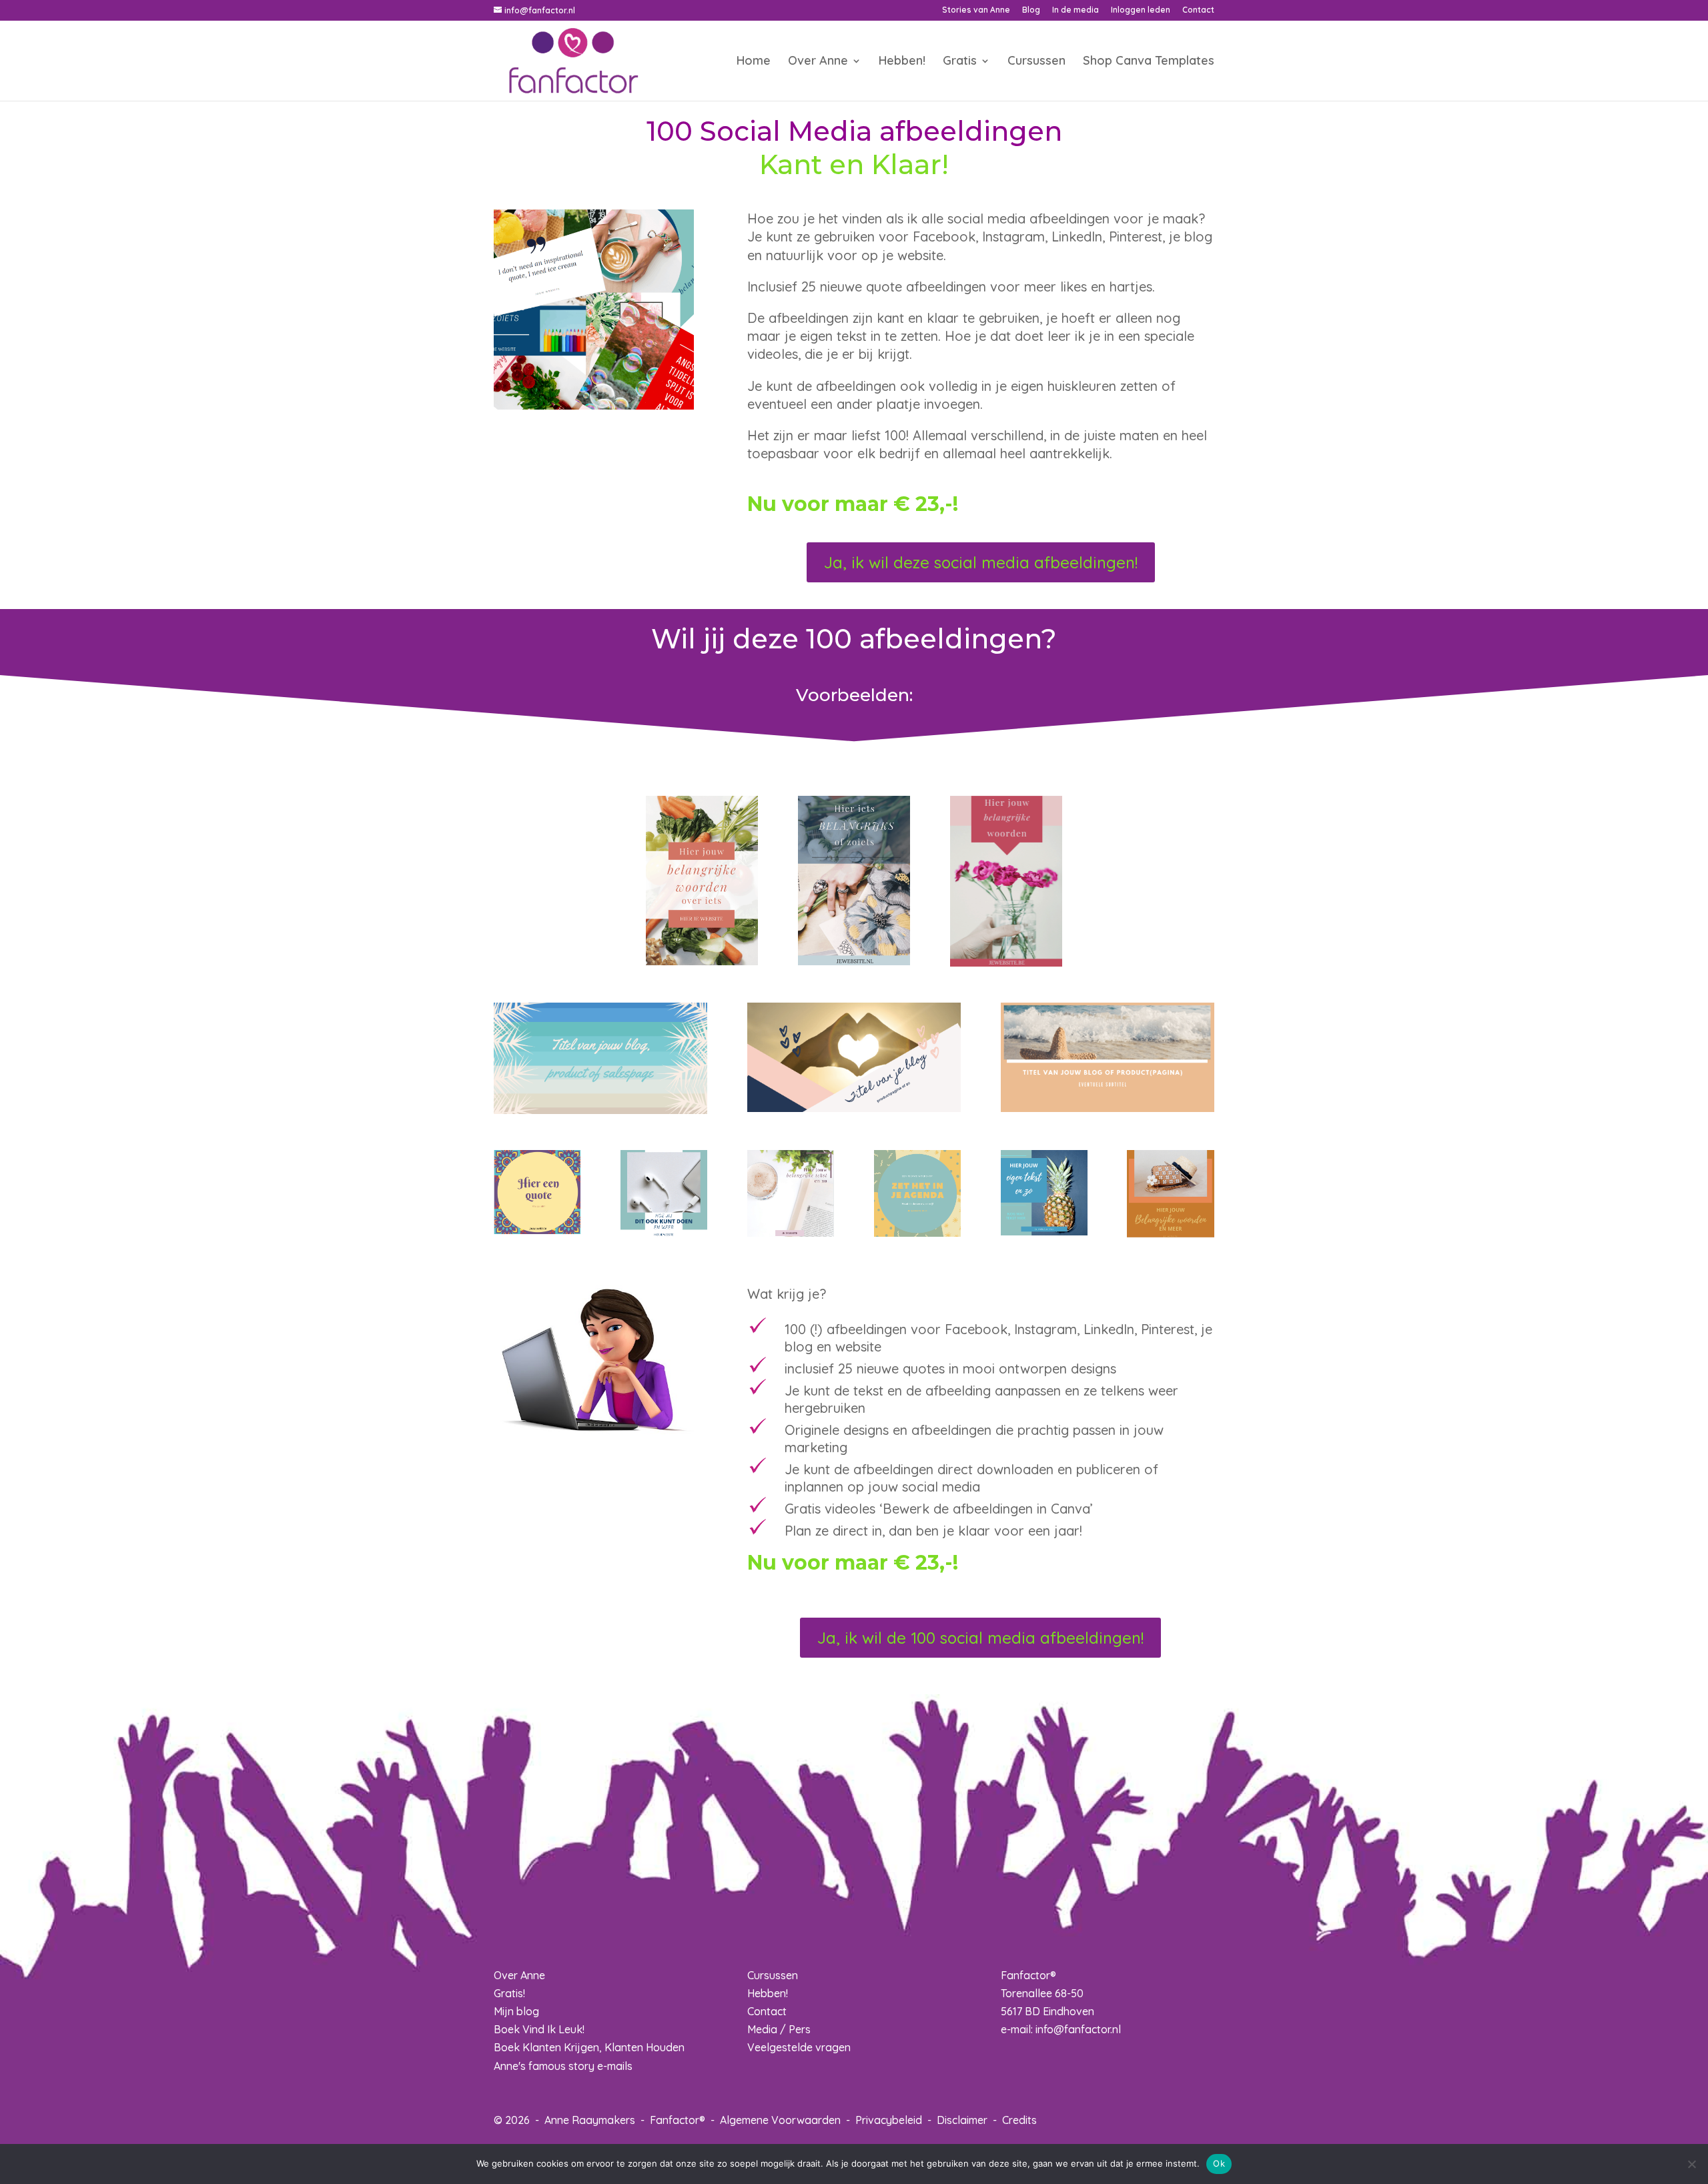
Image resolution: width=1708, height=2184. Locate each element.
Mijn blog (516, 2011)
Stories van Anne (976, 10)
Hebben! (902, 62)
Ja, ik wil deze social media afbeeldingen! (981, 562)
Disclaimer (962, 2120)
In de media (1076, 10)
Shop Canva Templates (1149, 62)
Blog (1031, 10)
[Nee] (1691, 2164)
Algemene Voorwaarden (780, 2120)
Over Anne (818, 62)
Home (754, 62)
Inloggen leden (1141, 10)
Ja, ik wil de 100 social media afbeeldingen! (980, 1638)
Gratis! (509, 1993)
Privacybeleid (889, 2120)
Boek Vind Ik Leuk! (539, 2029)
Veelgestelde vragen (799, 2047)
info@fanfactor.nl (1078, 2029)
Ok (1219, 2163)
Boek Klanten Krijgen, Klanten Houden (589, 2047)
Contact (1198, 10)
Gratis (960, 62)
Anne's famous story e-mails (563, 2066)
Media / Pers (779, 2029)
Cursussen (1036, 62)
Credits (1019, 2120)
